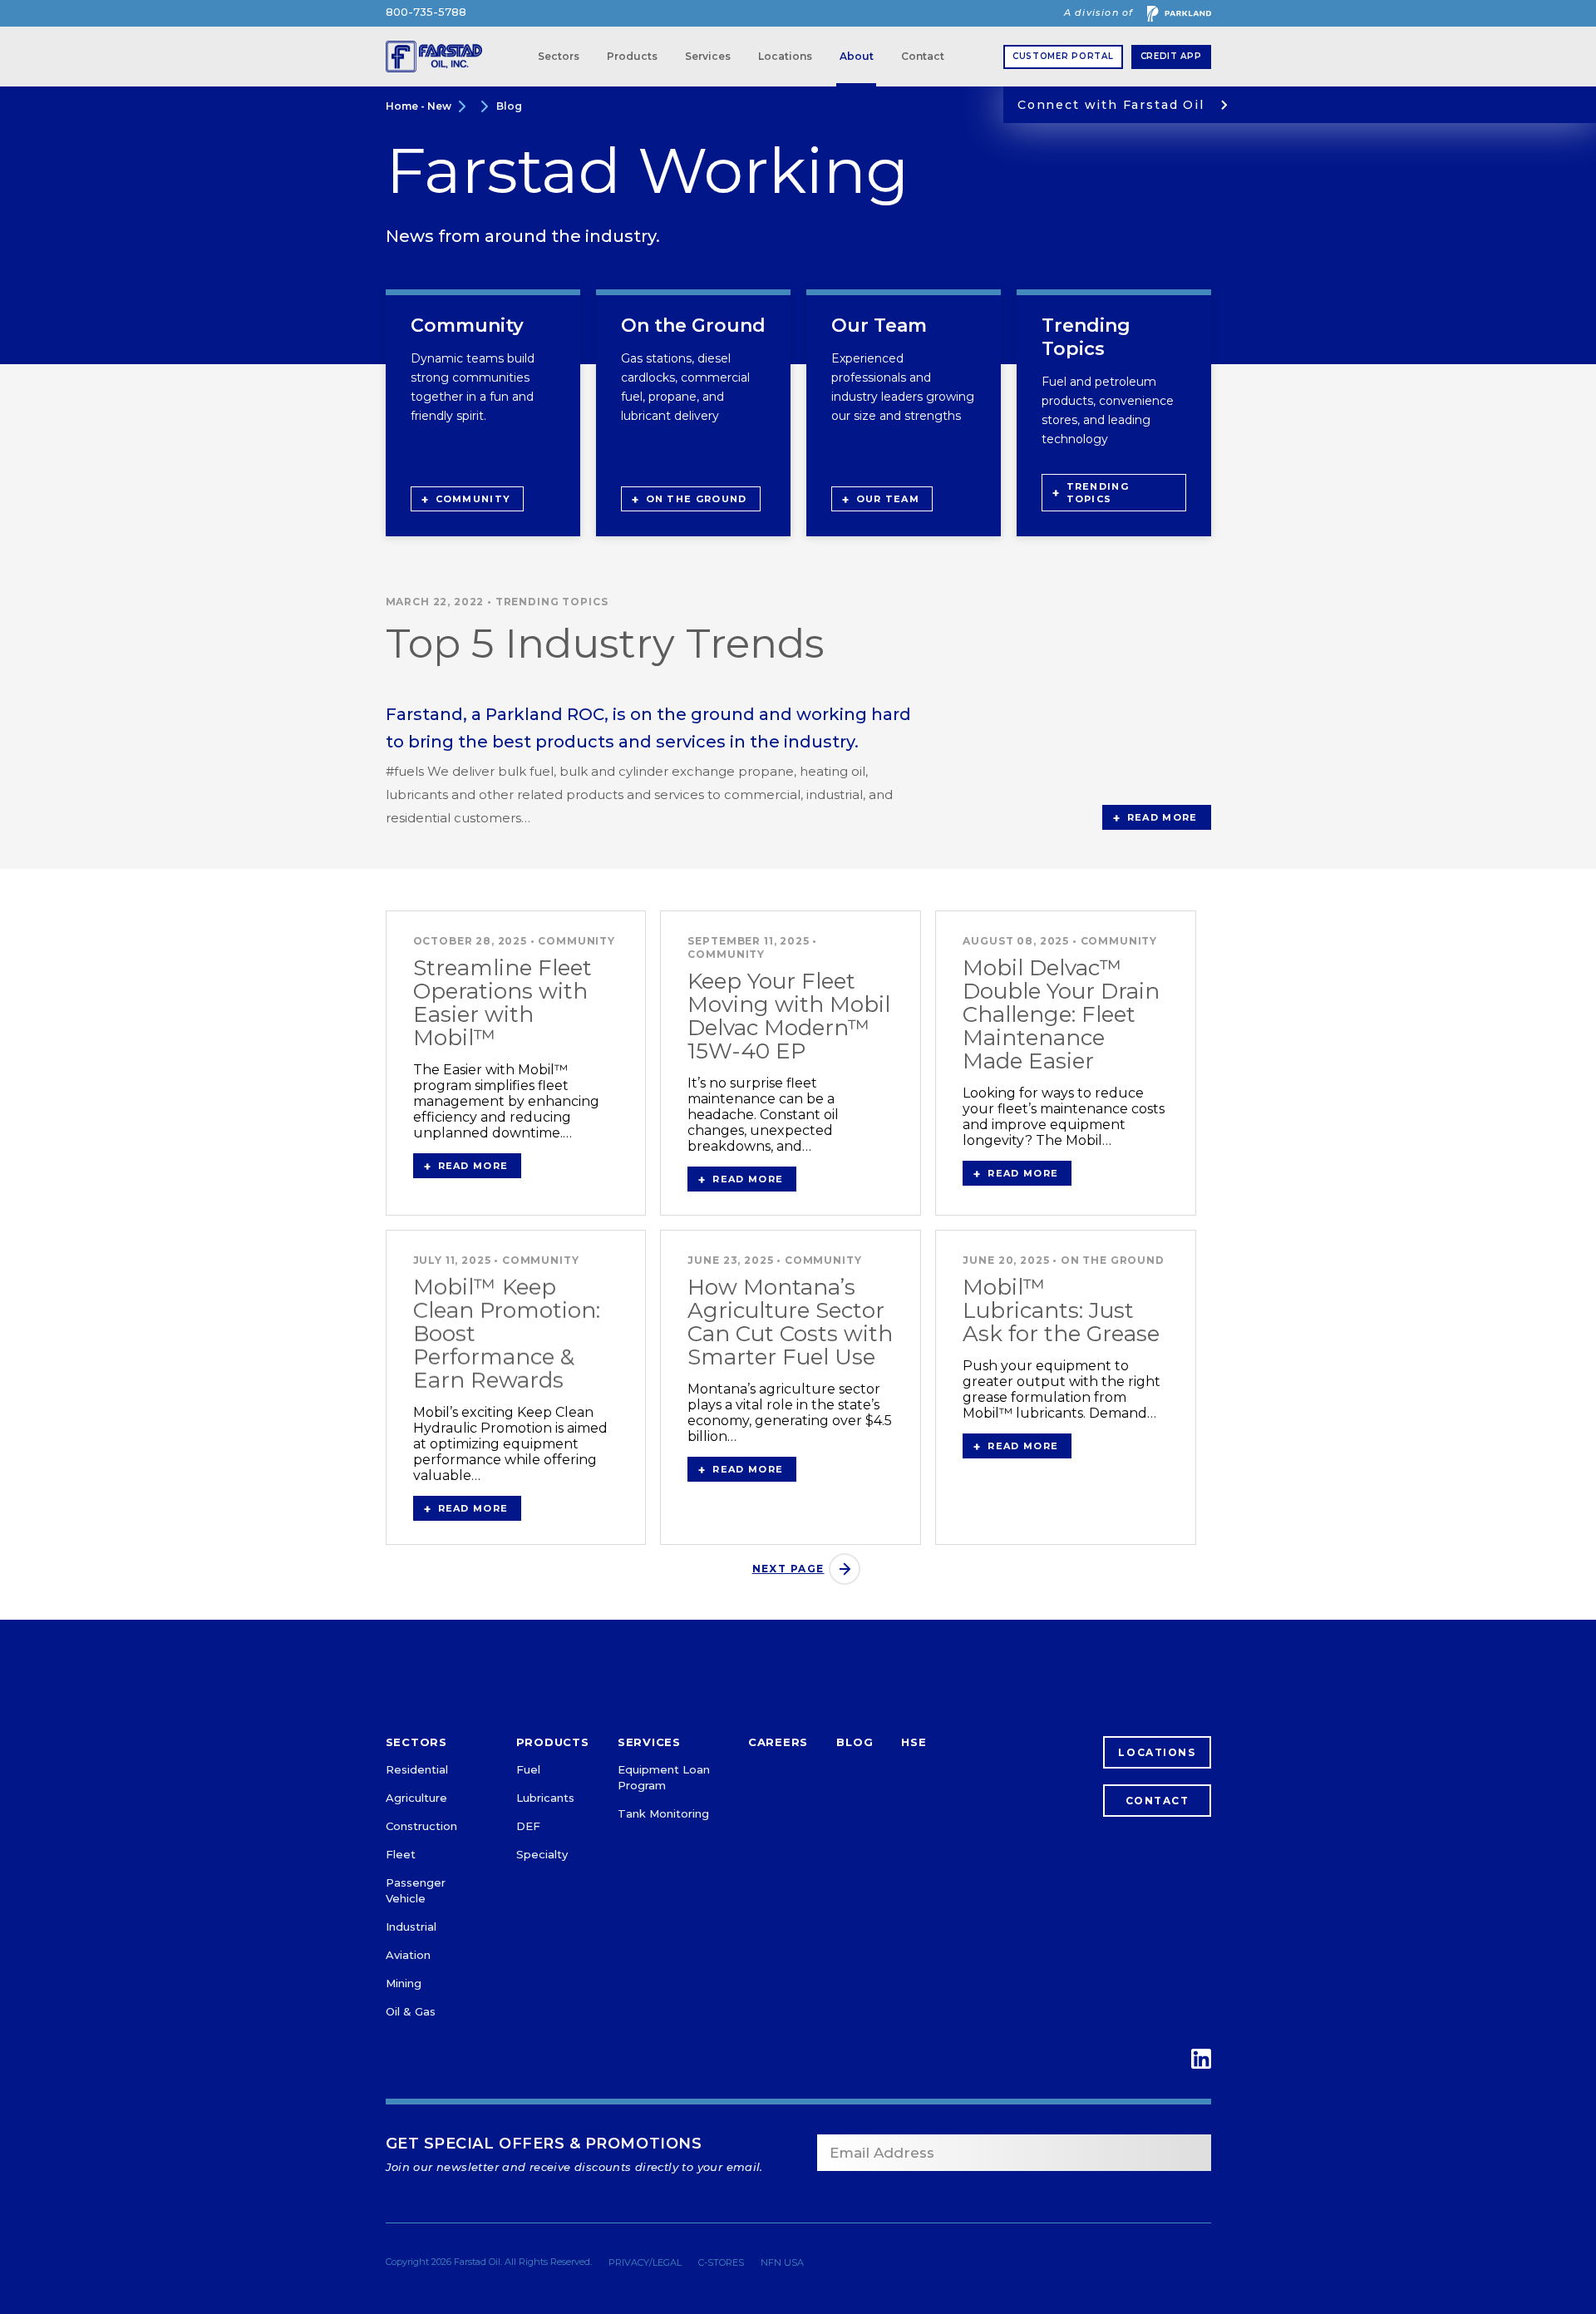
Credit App (1171, 56)
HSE (914, 1742)
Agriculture (416, 1798)
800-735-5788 (426, 12)
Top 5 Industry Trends (605, 643)
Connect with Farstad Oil (1111, 105)
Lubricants (545, 1798)
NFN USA (782, 2262)
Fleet (401, 1854)
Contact (923, 56)
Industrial (411, 1927)
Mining (404, 1983)
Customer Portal (1063, 56)
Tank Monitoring (663, 1813)
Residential (417, 1769)
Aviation (408, 1955)
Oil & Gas (411, 2011)
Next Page (788, 1569)
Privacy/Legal (645, 2262)
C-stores (721, 2262)
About (857, 56)
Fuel (528, 1769)
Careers (778, 1742)
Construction (421, 1826)
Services (708, 56)
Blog (509, 106)
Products (632, 56)
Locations (785, 56)
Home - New (419, 106)
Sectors (559, 56)
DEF (528, 1826)
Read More (1163, 817)
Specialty (542, 1854)
